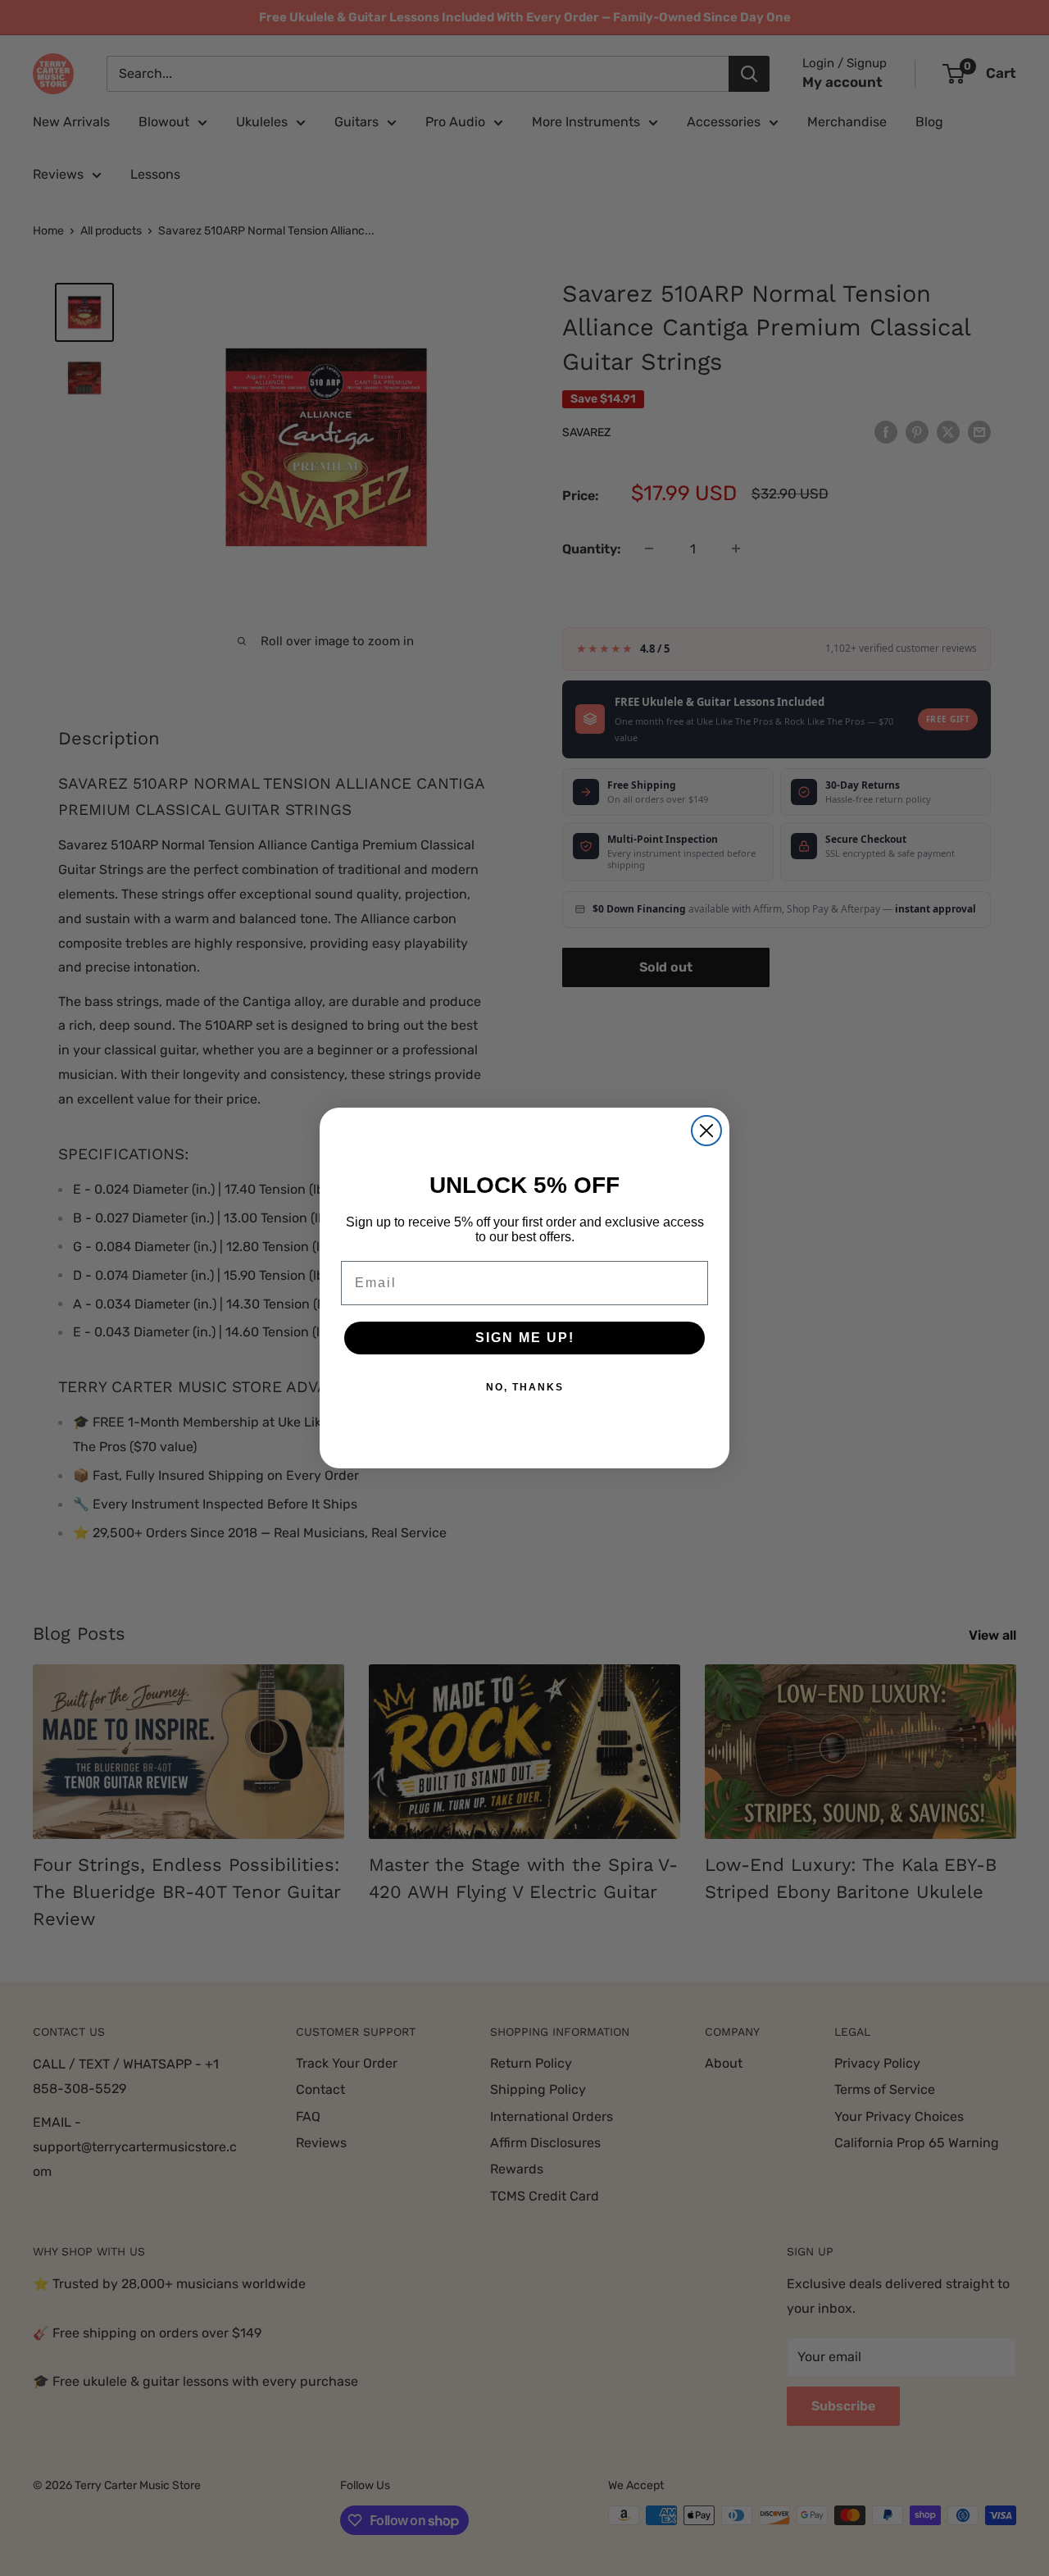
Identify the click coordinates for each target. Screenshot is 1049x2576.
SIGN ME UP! (525, 1338)
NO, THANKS (525, 1387)
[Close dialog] (706, 1131)
